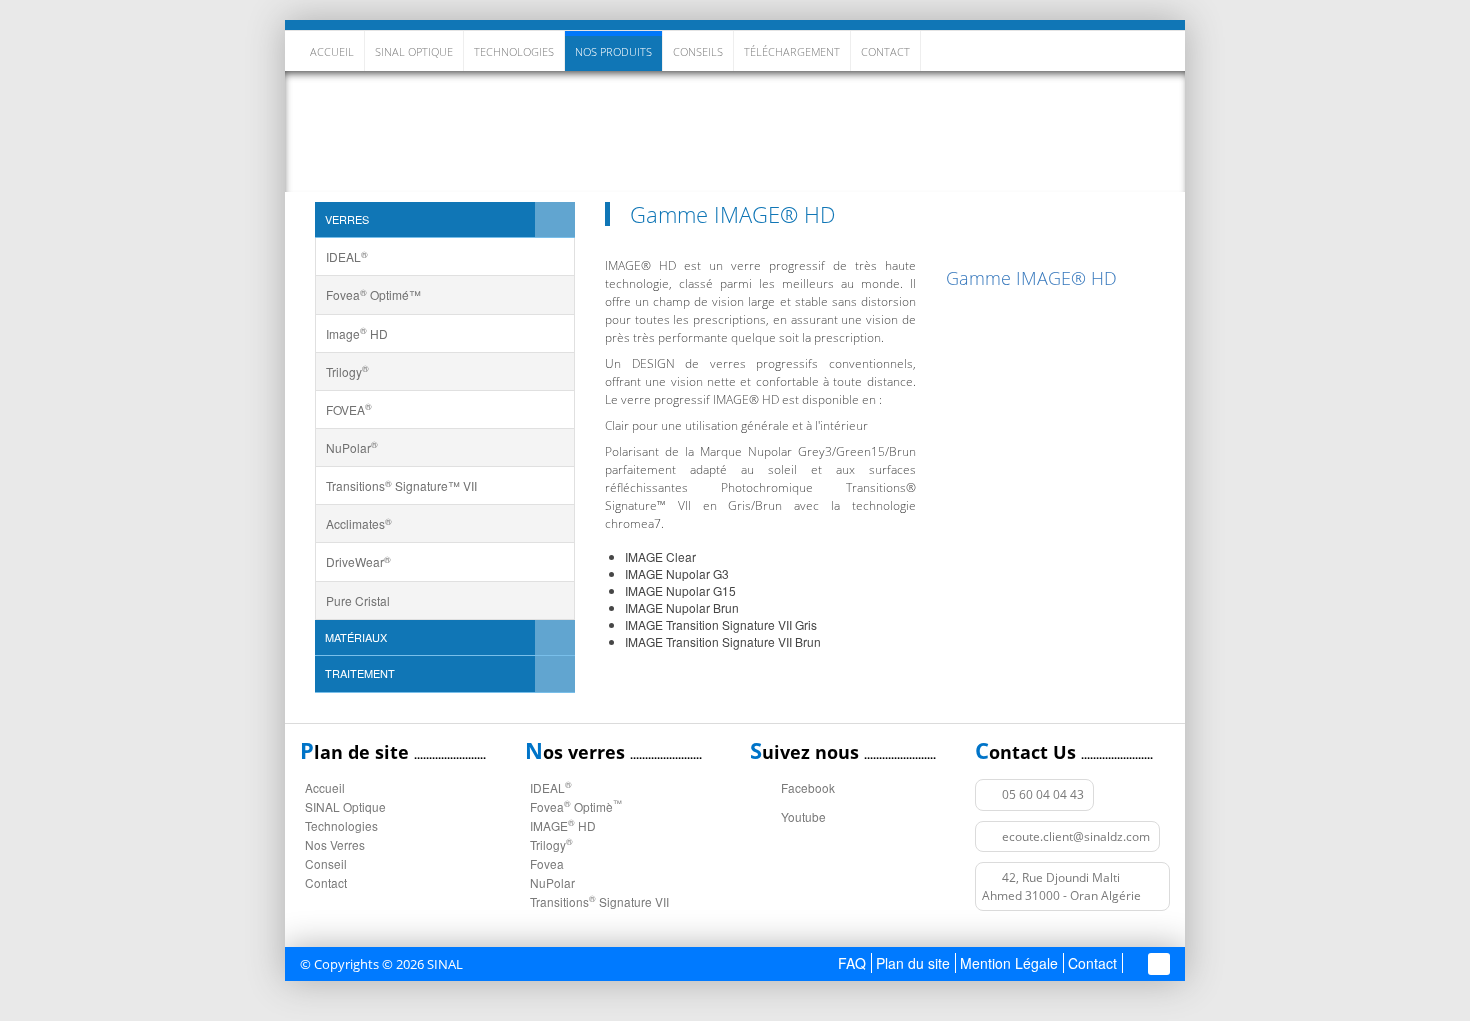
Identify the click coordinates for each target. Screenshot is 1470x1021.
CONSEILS (698, 51)
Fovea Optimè (576, 806)
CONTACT (885, 51)
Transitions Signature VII (599, 901)
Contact (326, 882)
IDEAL (551, 787)
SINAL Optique (414, 51)
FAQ (852, 963)
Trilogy (551, 844)
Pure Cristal (358, 600)
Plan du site (913, 963)
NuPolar (552, 882)
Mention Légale (1009, 963)
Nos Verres (1122, 131)
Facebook (808, 787)
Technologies (514, 51)
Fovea (547, 863)
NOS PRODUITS (613, 51)
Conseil (326, 863)
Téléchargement (792, 51)
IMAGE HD (563, 825)
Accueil (332, 51)
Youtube (803, 816)
